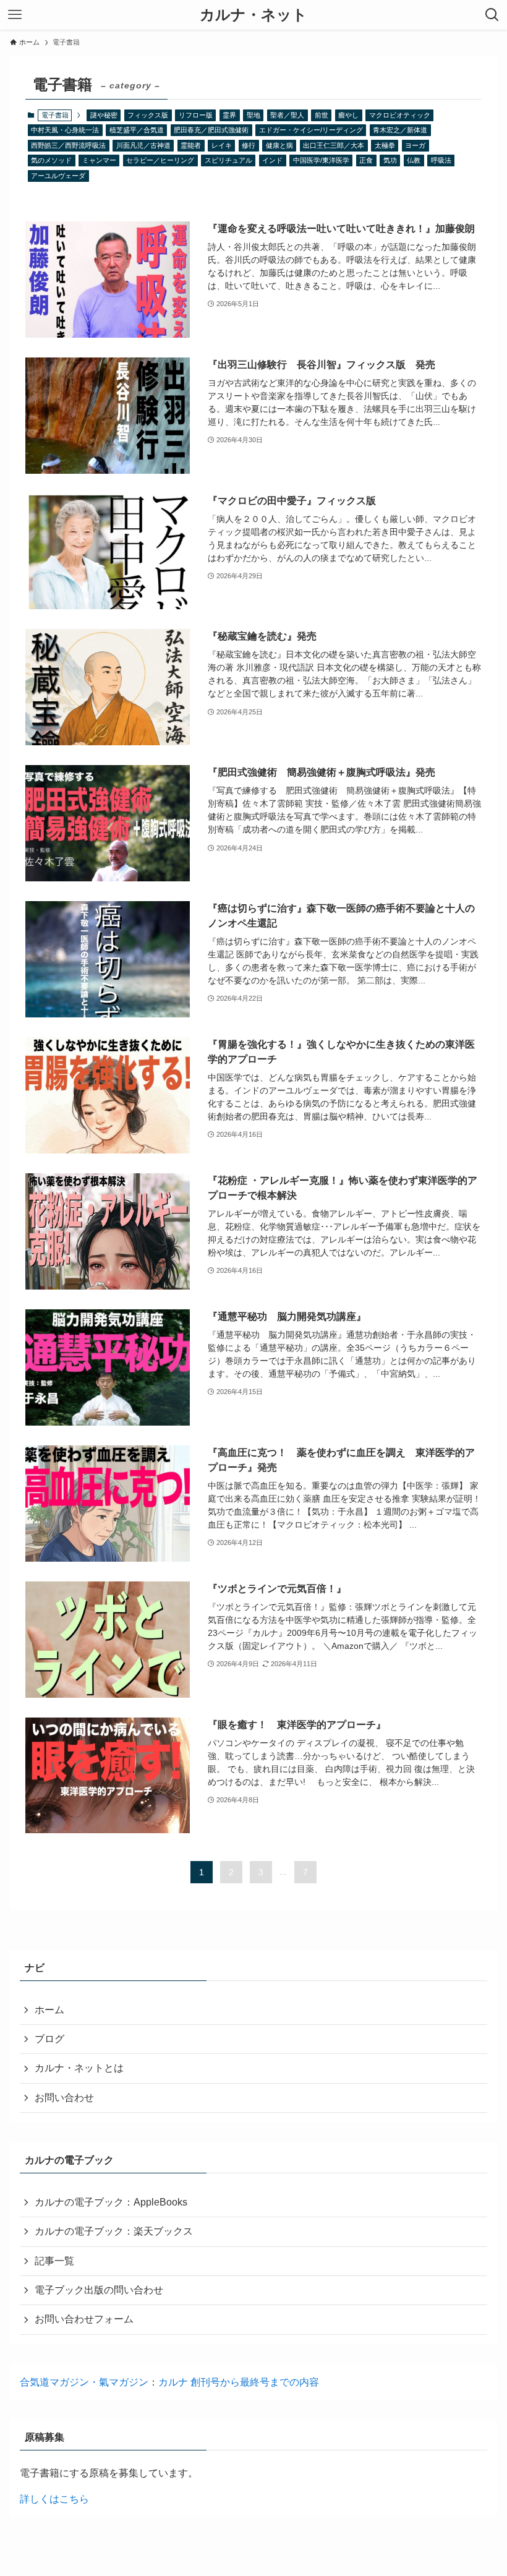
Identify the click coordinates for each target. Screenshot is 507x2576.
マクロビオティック (400, 115)
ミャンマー (99, 160)
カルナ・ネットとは (79, 2068)
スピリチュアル (228, 160)
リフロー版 (196, 115)
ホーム (49, 2010)
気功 (390, 160)
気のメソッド (51, 160)
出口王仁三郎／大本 (334, 145)
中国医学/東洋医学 (321, 160)
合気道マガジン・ (59, 2382)
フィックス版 (148, 115)
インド (272, 160)
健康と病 (279, 145)
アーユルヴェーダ (58, 176)
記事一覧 (54, 2261)
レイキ (222, 145)
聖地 (253, 115)
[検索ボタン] (492, 15)
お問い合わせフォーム (84, 2319)
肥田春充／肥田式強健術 (211, 130)
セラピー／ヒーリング (160, 160)
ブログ (49, 2039)
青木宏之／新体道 (400, 130)
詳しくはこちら (54, 2499)
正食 (366, 160)
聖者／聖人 (287, 115)
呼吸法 (441, 160)
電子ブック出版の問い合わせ (99, 2290)
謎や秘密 (104, 115)
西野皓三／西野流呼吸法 (68, 145)
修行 (249, 145)
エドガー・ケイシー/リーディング (311, 130)
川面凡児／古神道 (143, 145)
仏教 (414, 160)
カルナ (174, 2382)
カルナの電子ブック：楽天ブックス (114, 2231)
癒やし (348, 115)
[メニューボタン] (15, 15)
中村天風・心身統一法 (65, 130)
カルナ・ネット (253, 15)
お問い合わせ (64, 2098)
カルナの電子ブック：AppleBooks (111, 2202)
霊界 (229, 115)
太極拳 (385, 145)
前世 (322, 115)
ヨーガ (415, 145)
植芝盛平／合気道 (137, 130)
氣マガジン (124, 2382)
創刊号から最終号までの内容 (255, 2382)
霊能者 (191, 145)
